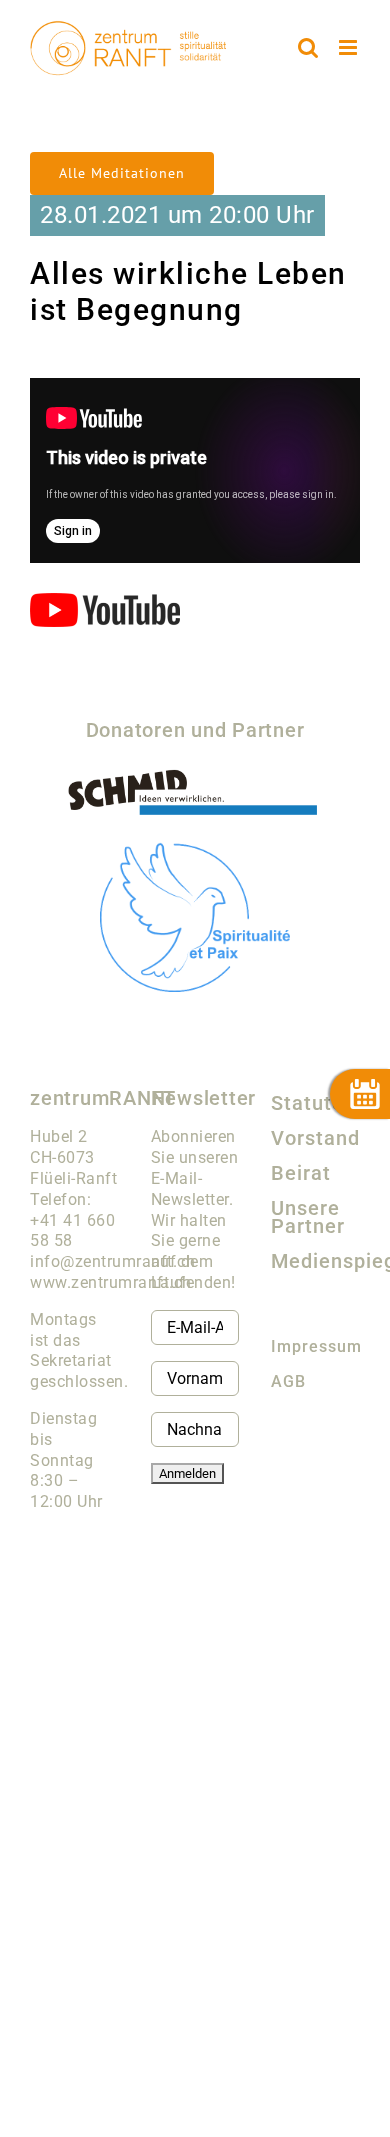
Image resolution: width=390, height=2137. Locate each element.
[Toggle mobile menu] (350, 47)
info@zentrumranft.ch (112, 1261)
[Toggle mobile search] (308, 47)
